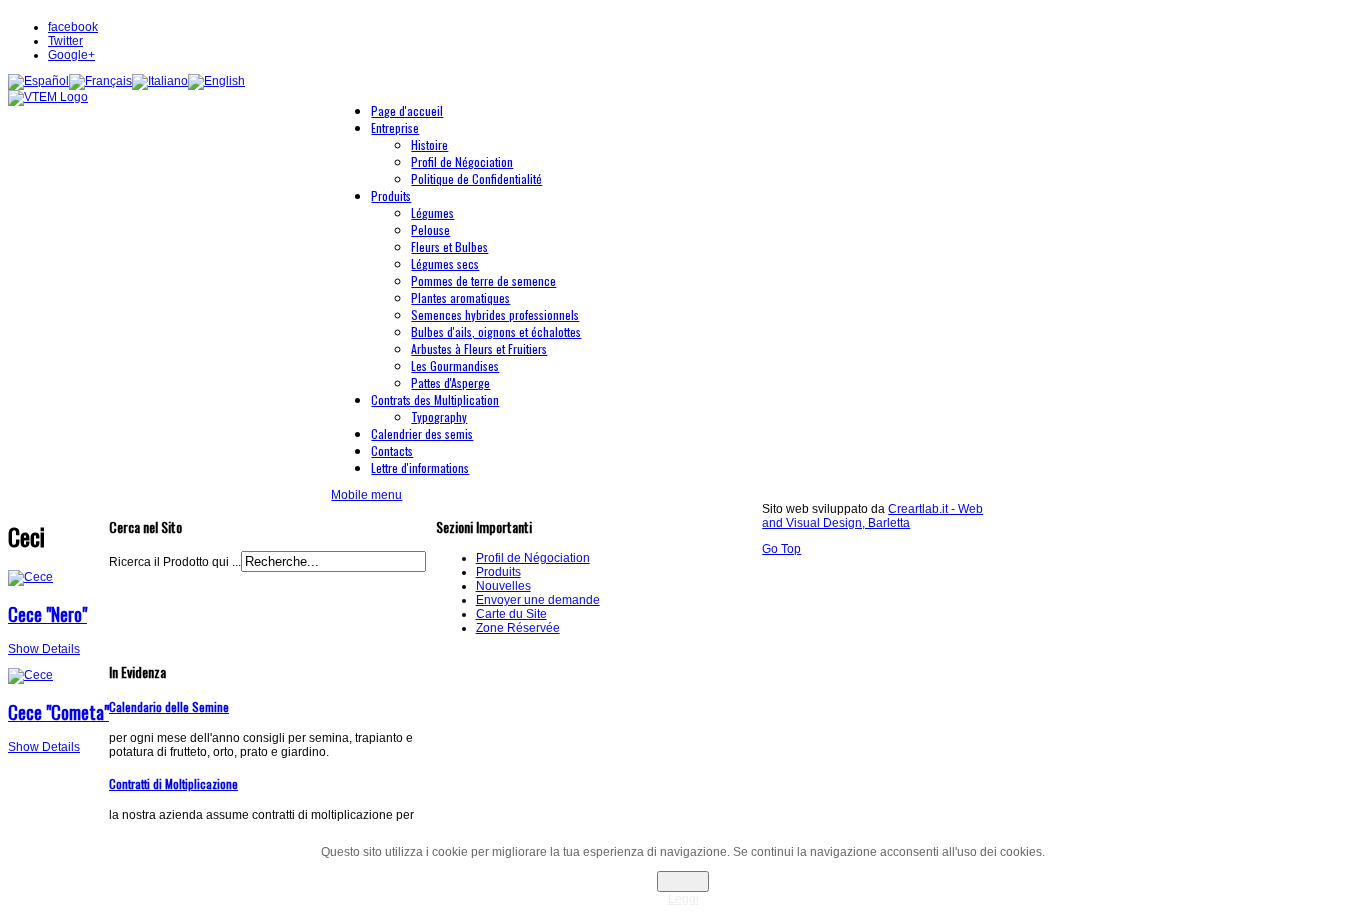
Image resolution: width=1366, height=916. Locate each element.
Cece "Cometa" (58, 712)
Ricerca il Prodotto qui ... (175, 562)
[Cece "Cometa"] (30, 675)
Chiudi (683, 881)
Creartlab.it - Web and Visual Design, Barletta (872, 516)
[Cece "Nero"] (30, 577)
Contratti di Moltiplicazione (173, 783)
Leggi (683, 899)
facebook (73, 27)
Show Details (44, 649)
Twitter (65, 41)
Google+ (71, 55)
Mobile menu (366, 495)
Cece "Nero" (47, 614)
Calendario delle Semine (169, 706)
